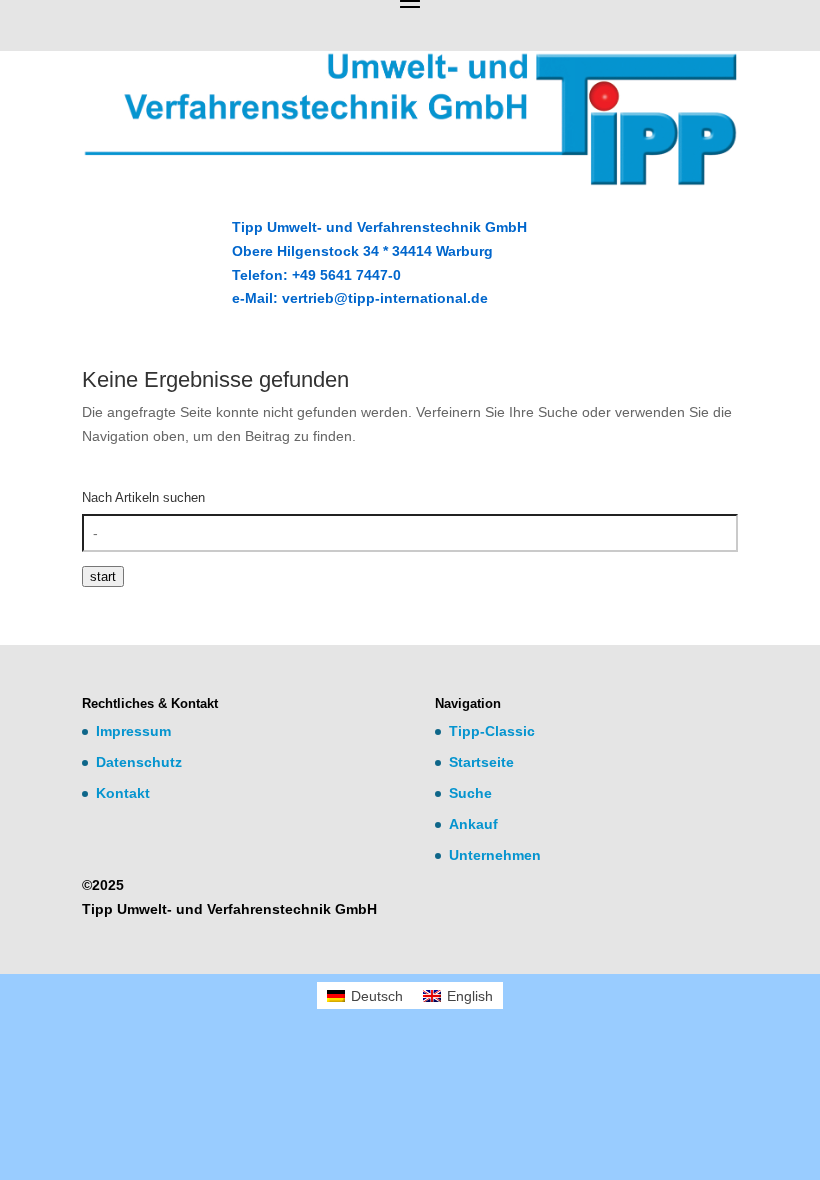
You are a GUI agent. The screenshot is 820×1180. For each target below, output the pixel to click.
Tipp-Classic (492, 731)
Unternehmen (495, 855)
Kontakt (123, 793)
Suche (470, 793)
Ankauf (473, 824)
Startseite (481, 762)
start (103, 576)
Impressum (133, 731)
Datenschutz (139, 762)
